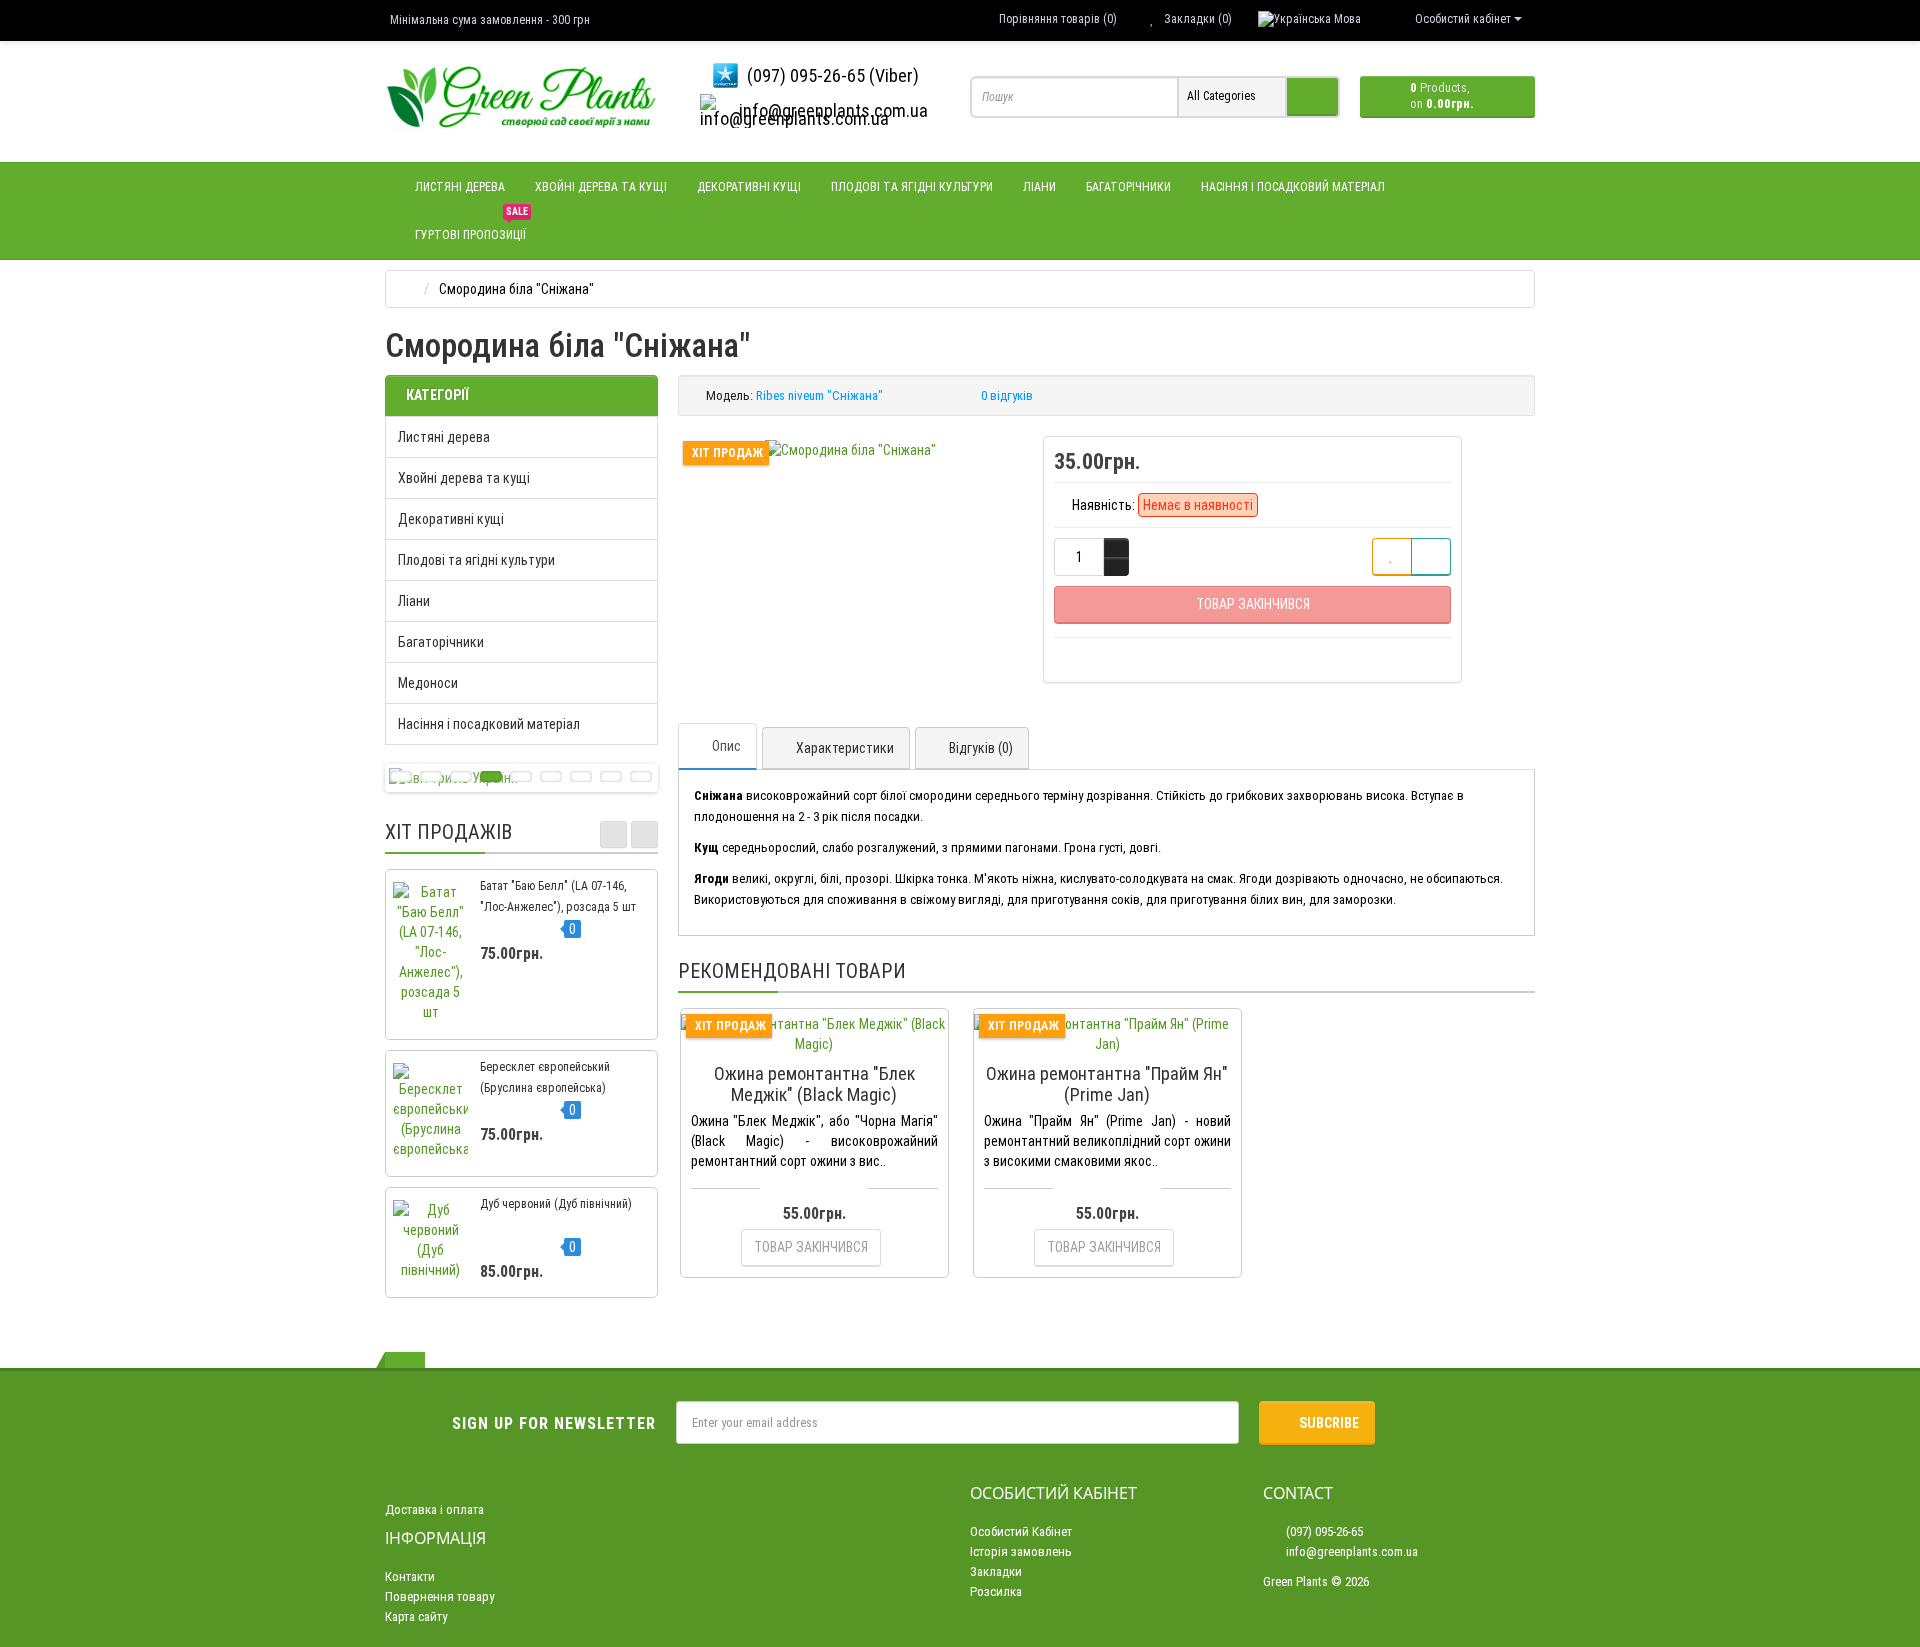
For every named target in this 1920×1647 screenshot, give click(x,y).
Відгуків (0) (981, 748)
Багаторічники (1128, 187)
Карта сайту (416, 1616)
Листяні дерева (460, 187)
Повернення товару (439, 1596)
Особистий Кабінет (1021, 1531)
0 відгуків (1007, 395)
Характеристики (845, 748)
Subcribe (1329, 1423)
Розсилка (996, 1591)
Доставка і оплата (434, 1509)
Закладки (996, 1571)
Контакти (410, 1576)
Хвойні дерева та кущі (601, 187)
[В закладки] (1392, 557)
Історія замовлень (1021, 1551)
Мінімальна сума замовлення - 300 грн (490, 20)
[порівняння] (1431, 557)
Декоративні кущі (749, 187)
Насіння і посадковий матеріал (1293, 187)
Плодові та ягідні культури (912, 187)
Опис (726, 746)
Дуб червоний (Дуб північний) (556, 1204)
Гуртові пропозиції (471, 226)
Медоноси (428, 683)
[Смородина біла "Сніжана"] (850, 450)
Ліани (1039, 187)
